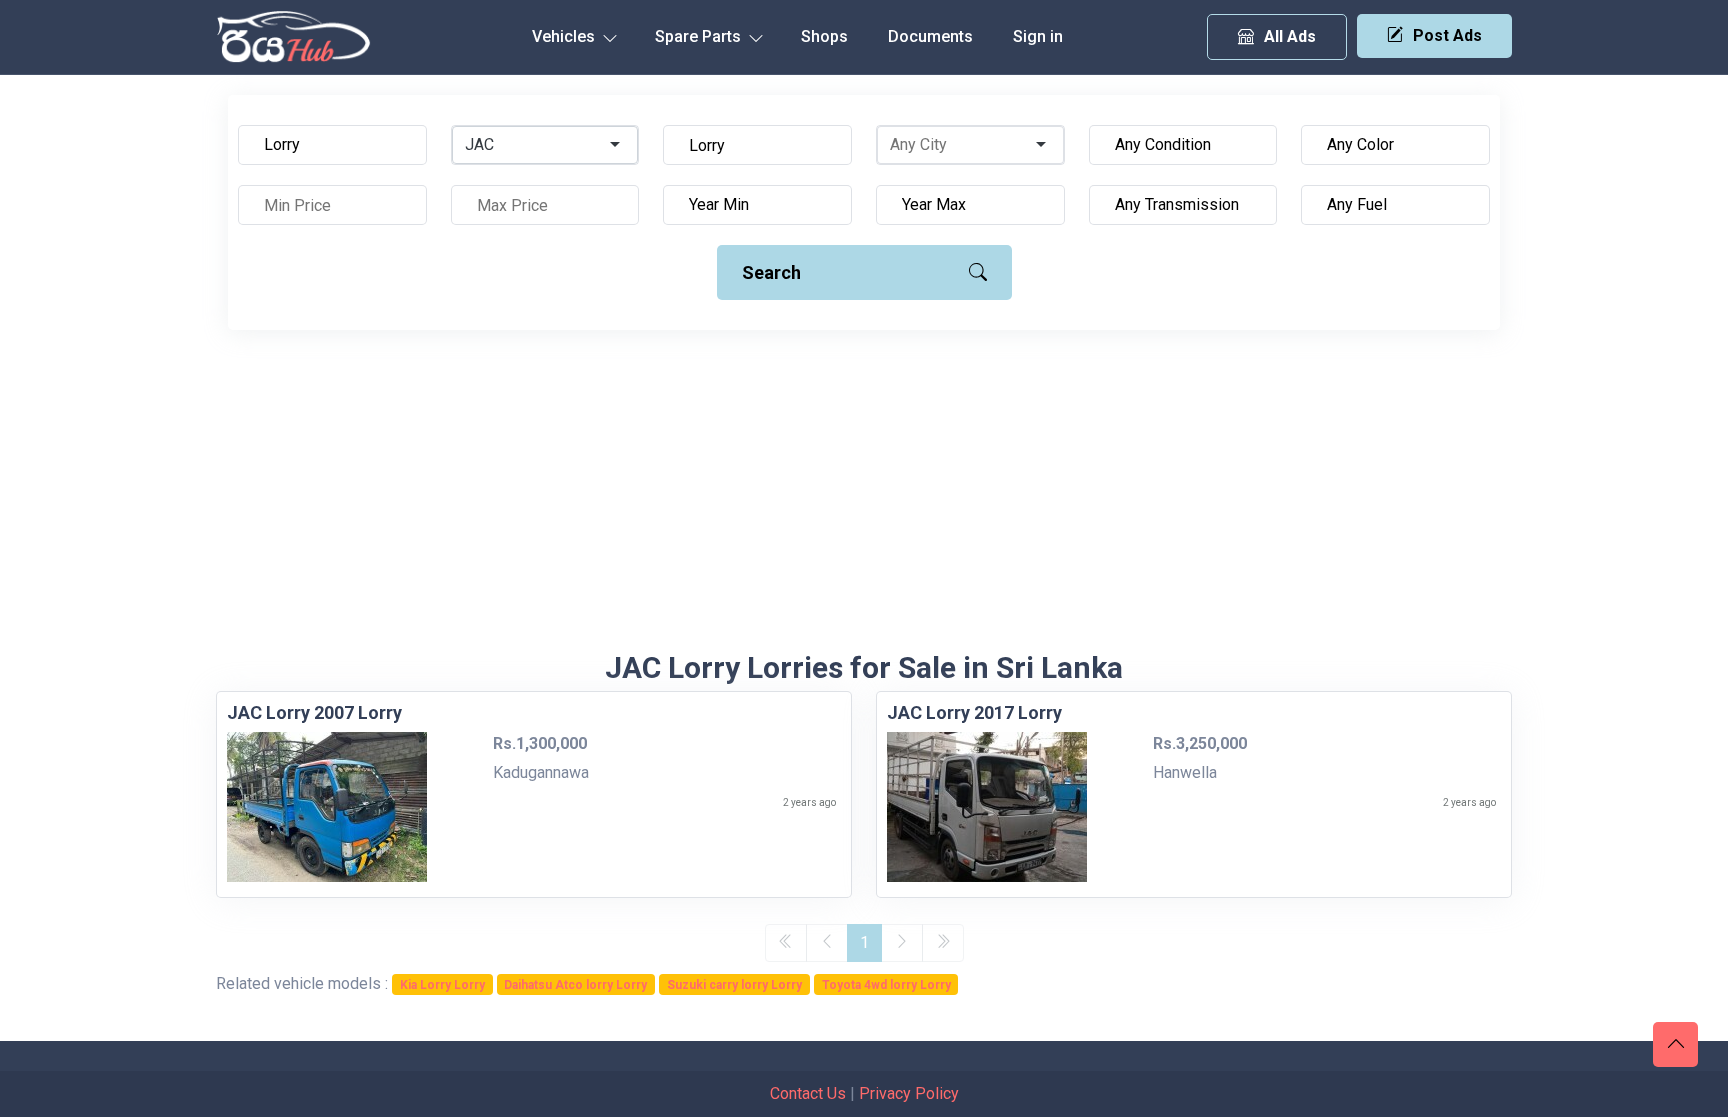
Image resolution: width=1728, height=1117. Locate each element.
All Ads (1290, 36)
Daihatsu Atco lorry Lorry (575, 985)
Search (771, 272)
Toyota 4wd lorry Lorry (886, 985)
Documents (930, 36)
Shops (824, 36)
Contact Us (808, 1093)
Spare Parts (700, 36)
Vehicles (565, 36)
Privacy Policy (909, 1093)
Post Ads (1447, 35)
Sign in (1038, 36)
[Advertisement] (864, 500)
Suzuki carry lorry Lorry (734, 985)
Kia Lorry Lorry (442, 985)
